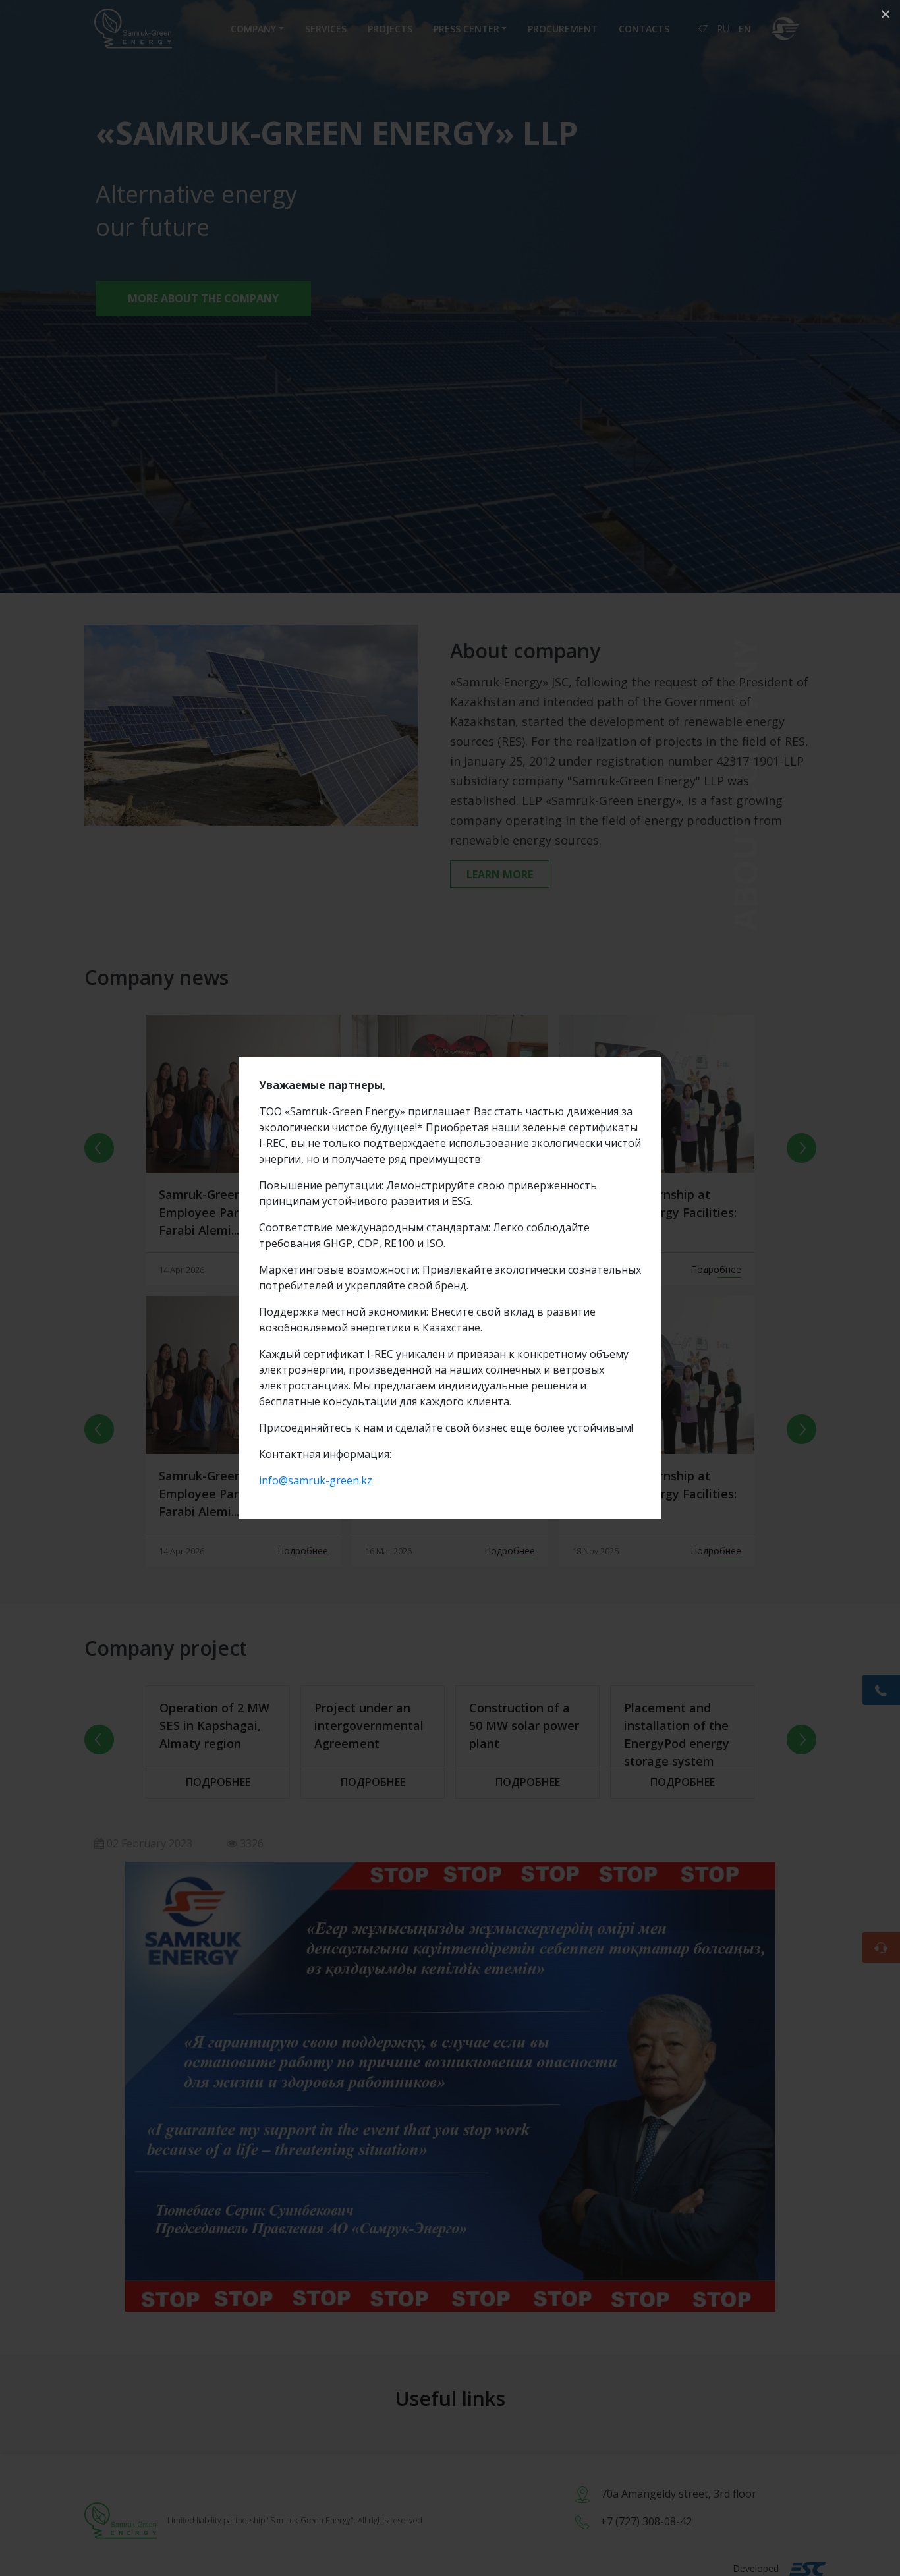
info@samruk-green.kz (316, 1480)
